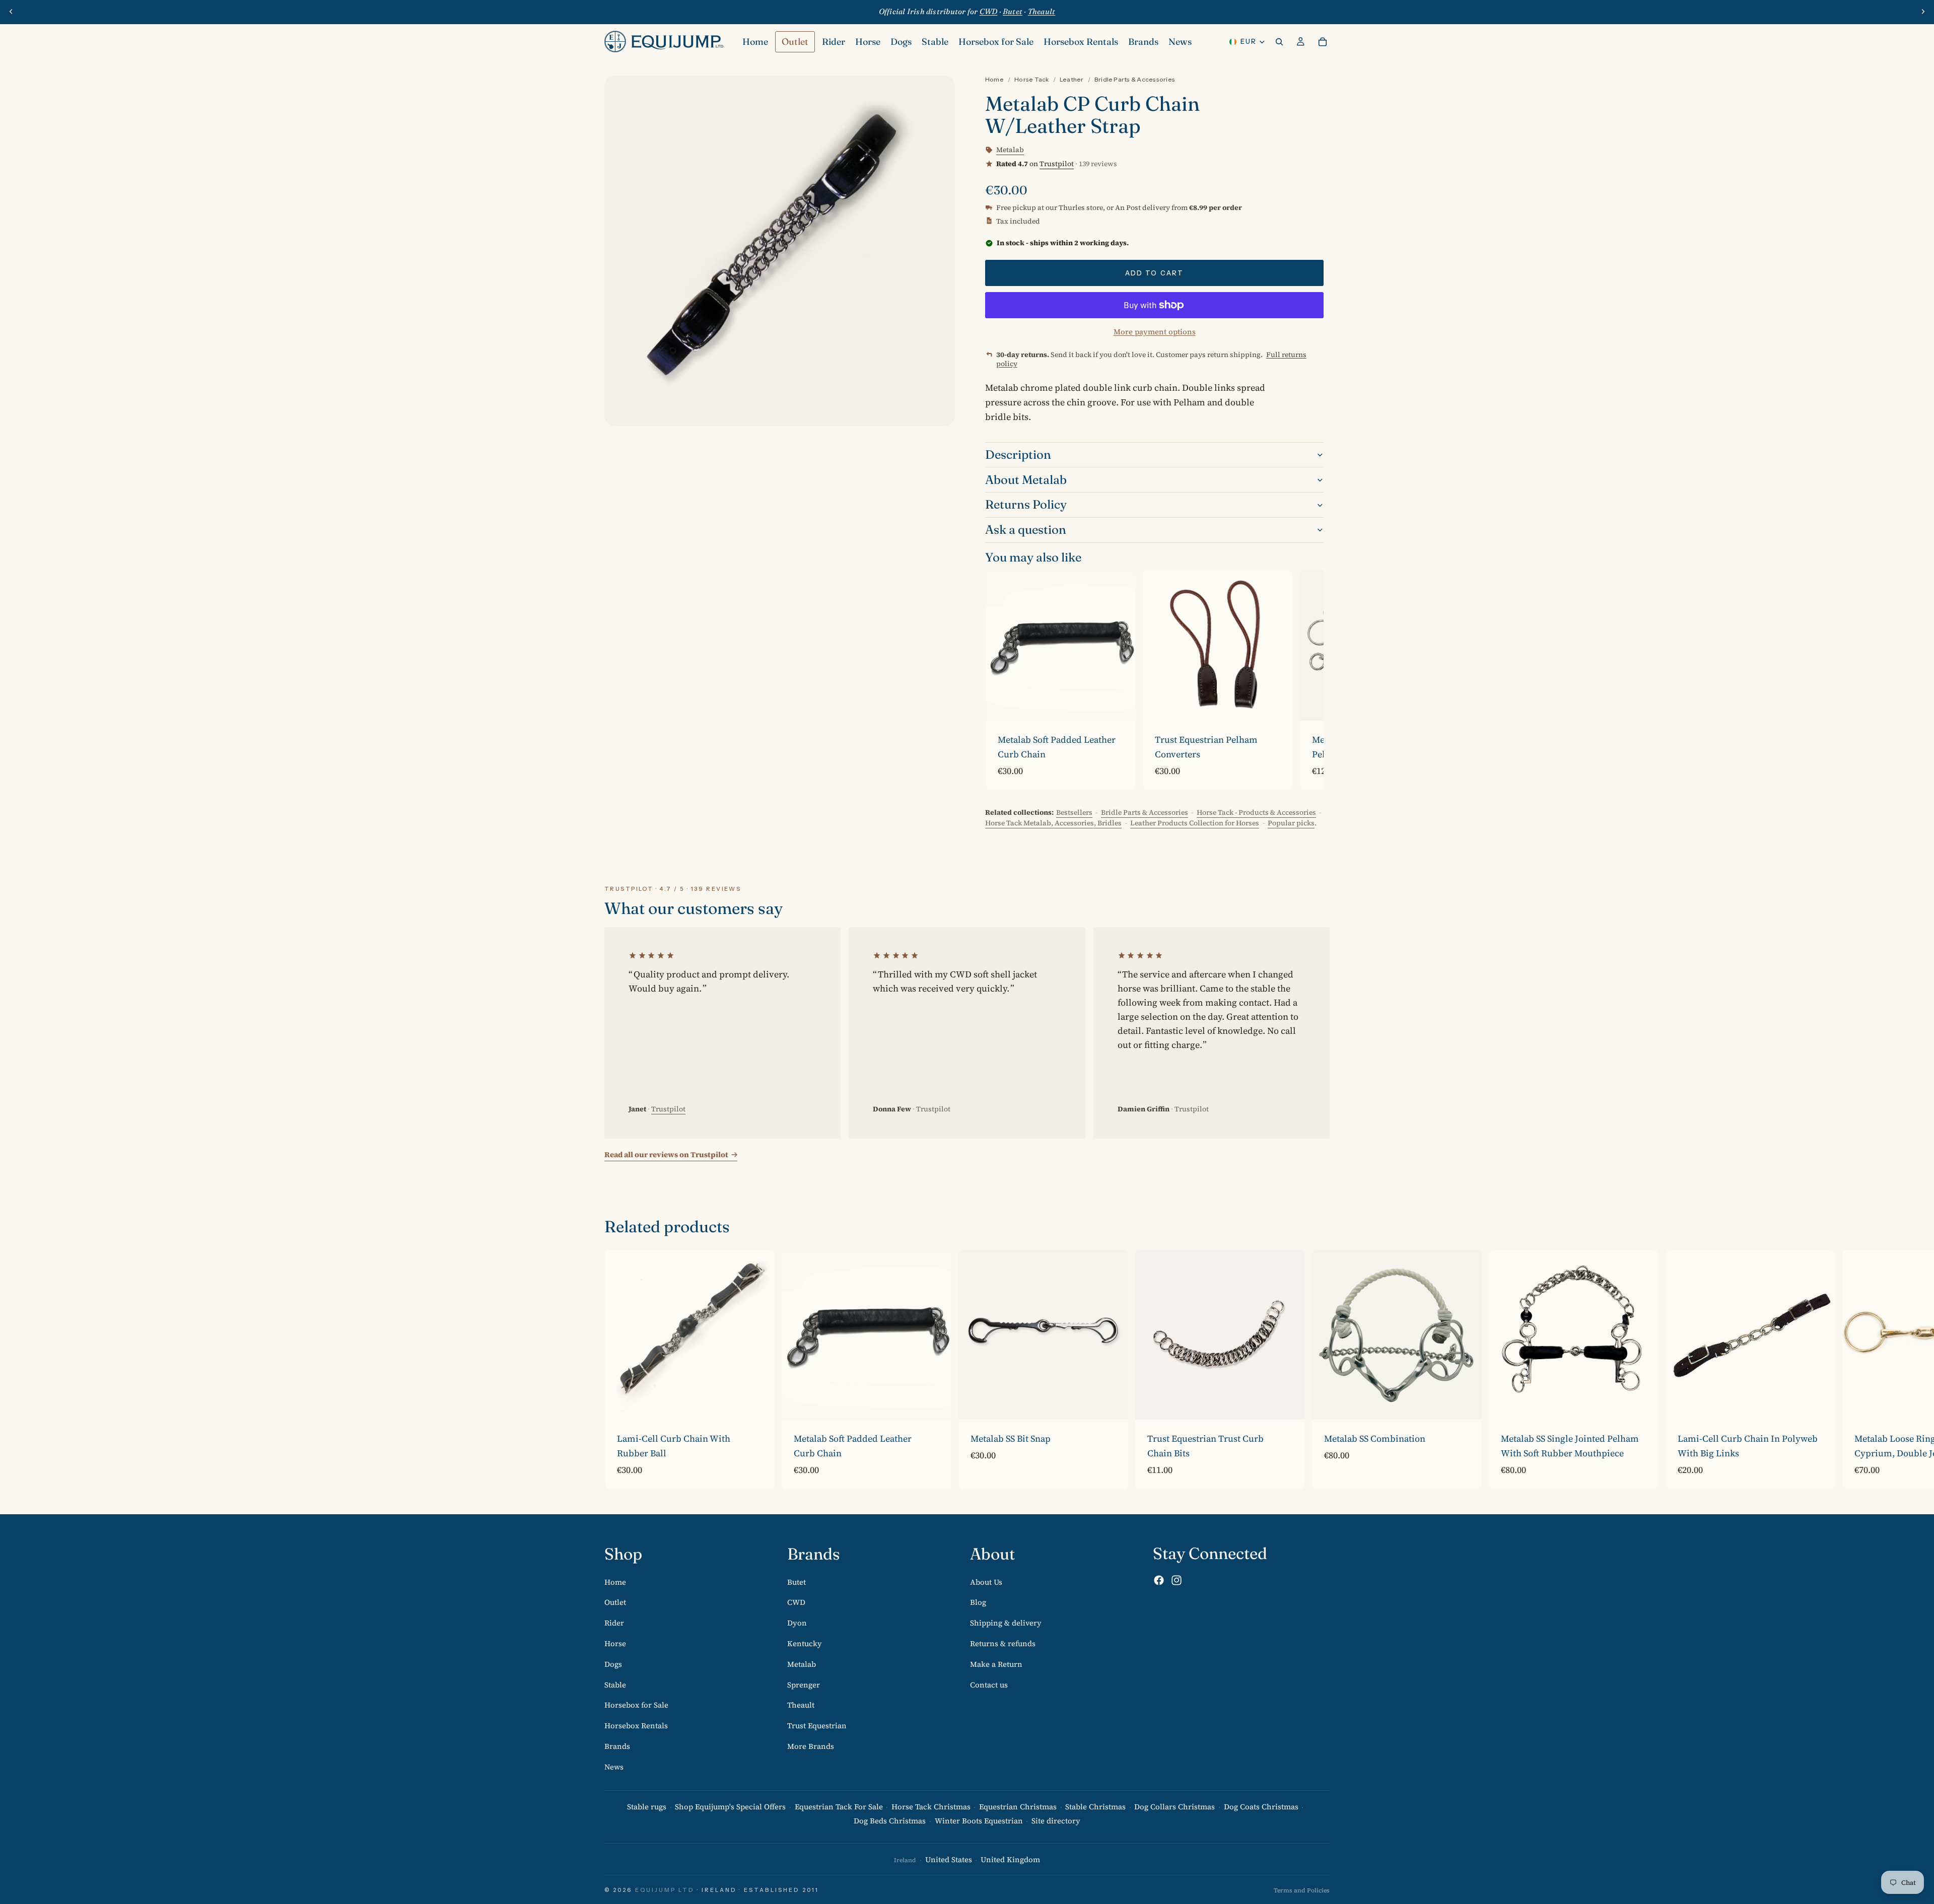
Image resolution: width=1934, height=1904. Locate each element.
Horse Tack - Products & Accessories (1256, 812)
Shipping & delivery (1006, 1623)
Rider (614, 1623)
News (614, 1767)
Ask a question (1026, 530)
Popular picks (1291, 823)
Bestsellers (1074, 812)
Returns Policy (1026, 504)
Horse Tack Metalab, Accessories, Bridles (1053, 823)
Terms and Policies (1302, 1890)
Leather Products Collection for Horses (1195, 823)
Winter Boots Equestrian (979, 1821)
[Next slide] (1923, 12)
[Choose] (1120, 705)
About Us (986, 1581)
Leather (1072, 79)
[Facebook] (1159, 1580)
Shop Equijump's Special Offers (730, 1806)
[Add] (759, 1404)
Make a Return (996, 1664)
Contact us (989, 1684)
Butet (797, 1581)
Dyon (797, 1623)
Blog (978, 1602)
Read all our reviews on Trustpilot (666, 1154)
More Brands (811, 1746)
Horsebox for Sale (636, 1705)
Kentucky (805, 1643)
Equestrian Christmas (1018, 1806)
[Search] (1279, 42)
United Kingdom (1010, 1859)
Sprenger (804, 1684)
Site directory (1056, 1821)
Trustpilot (1057, 164)
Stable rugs (647, 1806)
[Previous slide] (11, 12)
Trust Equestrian (817, 1725)
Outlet (615, 1602)
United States (949, 1859)
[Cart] (1323, 42)
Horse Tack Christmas (931, 1806)
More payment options (1155, 332)
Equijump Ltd (665, 1890)
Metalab (802, 1664)
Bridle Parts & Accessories (1135, 79)
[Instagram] (1177, 1580)
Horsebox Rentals (636, 1725)
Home (994, 79)
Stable (615, 1684)
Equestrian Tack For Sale (839, 1806)
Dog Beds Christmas (890, 1821)
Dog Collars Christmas (1175, 1806)
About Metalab (1026, 480)
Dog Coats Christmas (1261, 1806)
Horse (615, 1643)
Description (1018, 454)
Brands (617, 1746)
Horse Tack (1031, 79)
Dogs (613, 1664)
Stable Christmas (1095, 1806)
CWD (796, 1602)
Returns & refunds (1003, 1643)
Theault (801, 1705)
